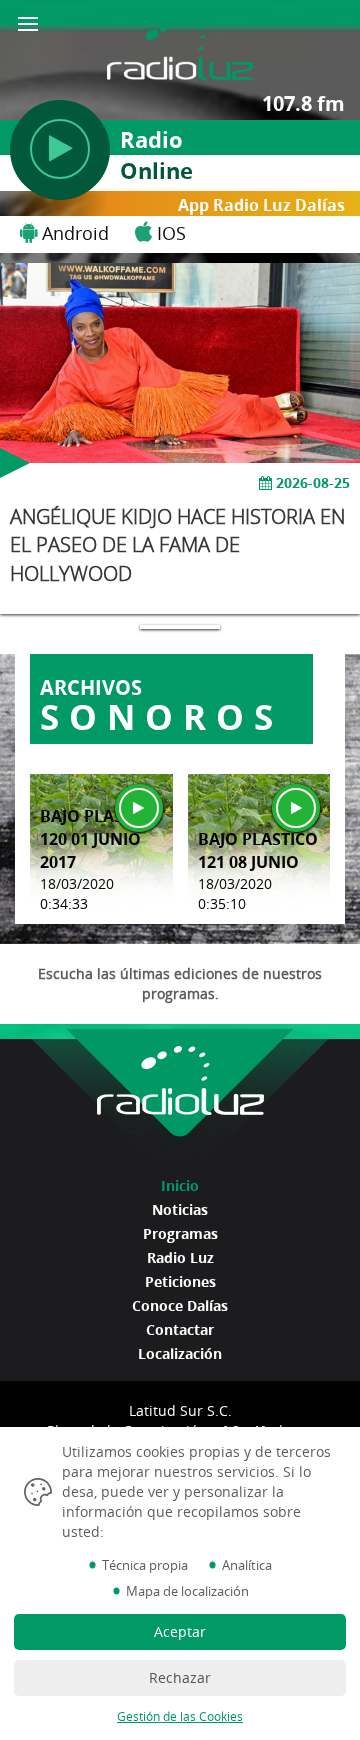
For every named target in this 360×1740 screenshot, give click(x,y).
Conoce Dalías (180, 1305)
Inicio (180, 1185)
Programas (180, 1233)
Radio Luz (180, 1257)
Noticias (180, 1209)
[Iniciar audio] (139, 808)
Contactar (180, 1329)
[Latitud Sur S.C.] (179, 39)
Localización (180, 1353)
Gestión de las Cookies (180, 1716)
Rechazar (180, 1677)
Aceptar (180, 1631)
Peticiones (180, 1281)
